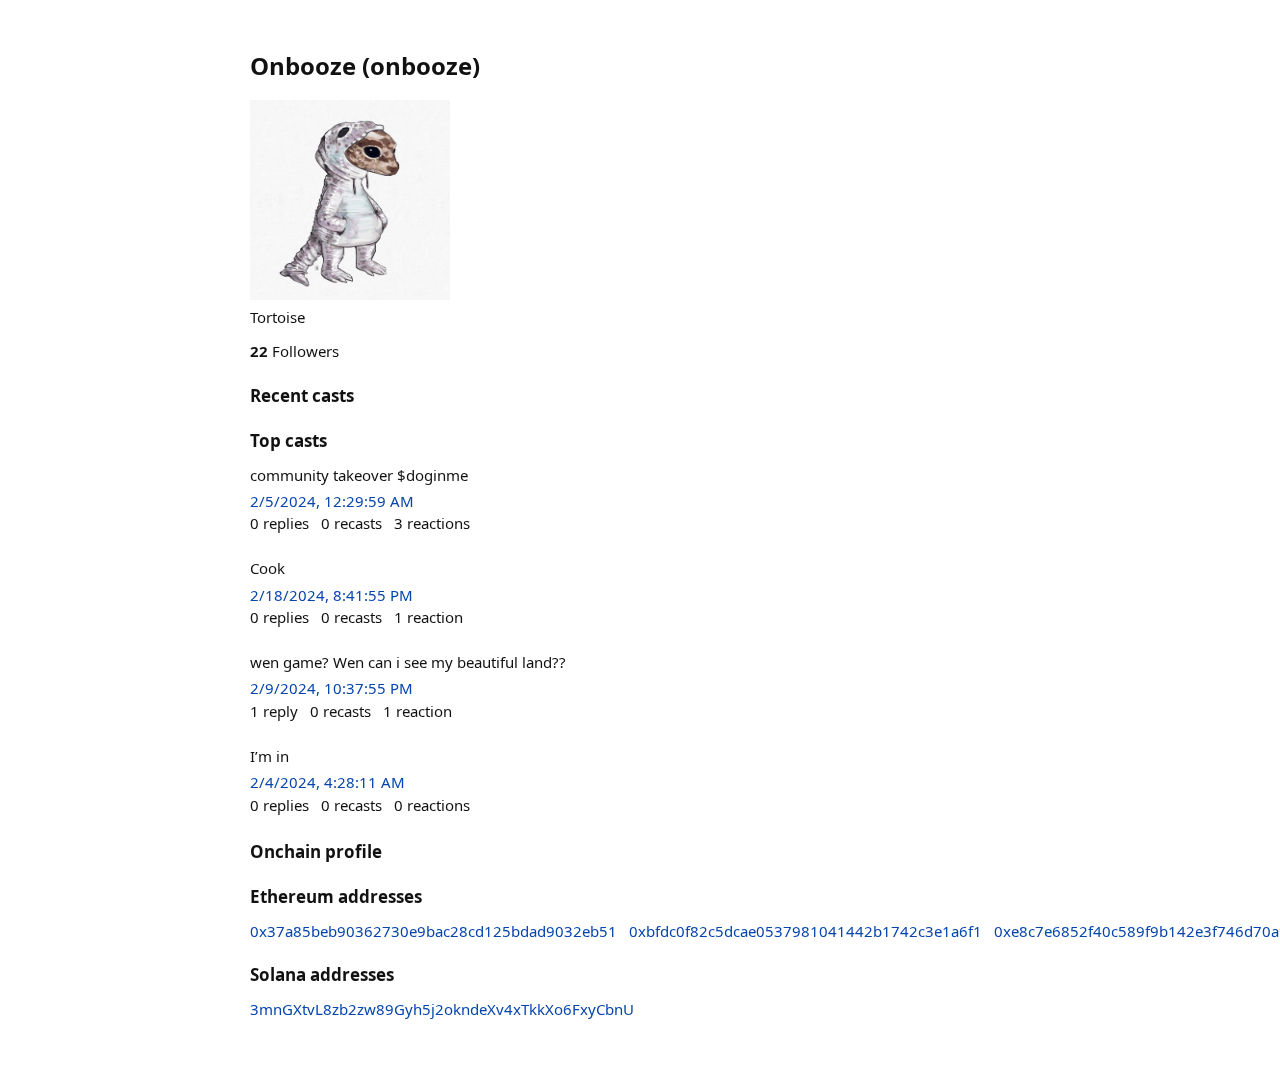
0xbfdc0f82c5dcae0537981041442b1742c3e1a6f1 (805, 931)
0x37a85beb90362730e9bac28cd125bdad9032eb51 (433, 931)
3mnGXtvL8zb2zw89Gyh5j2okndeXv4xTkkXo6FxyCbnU (442, 1009)
